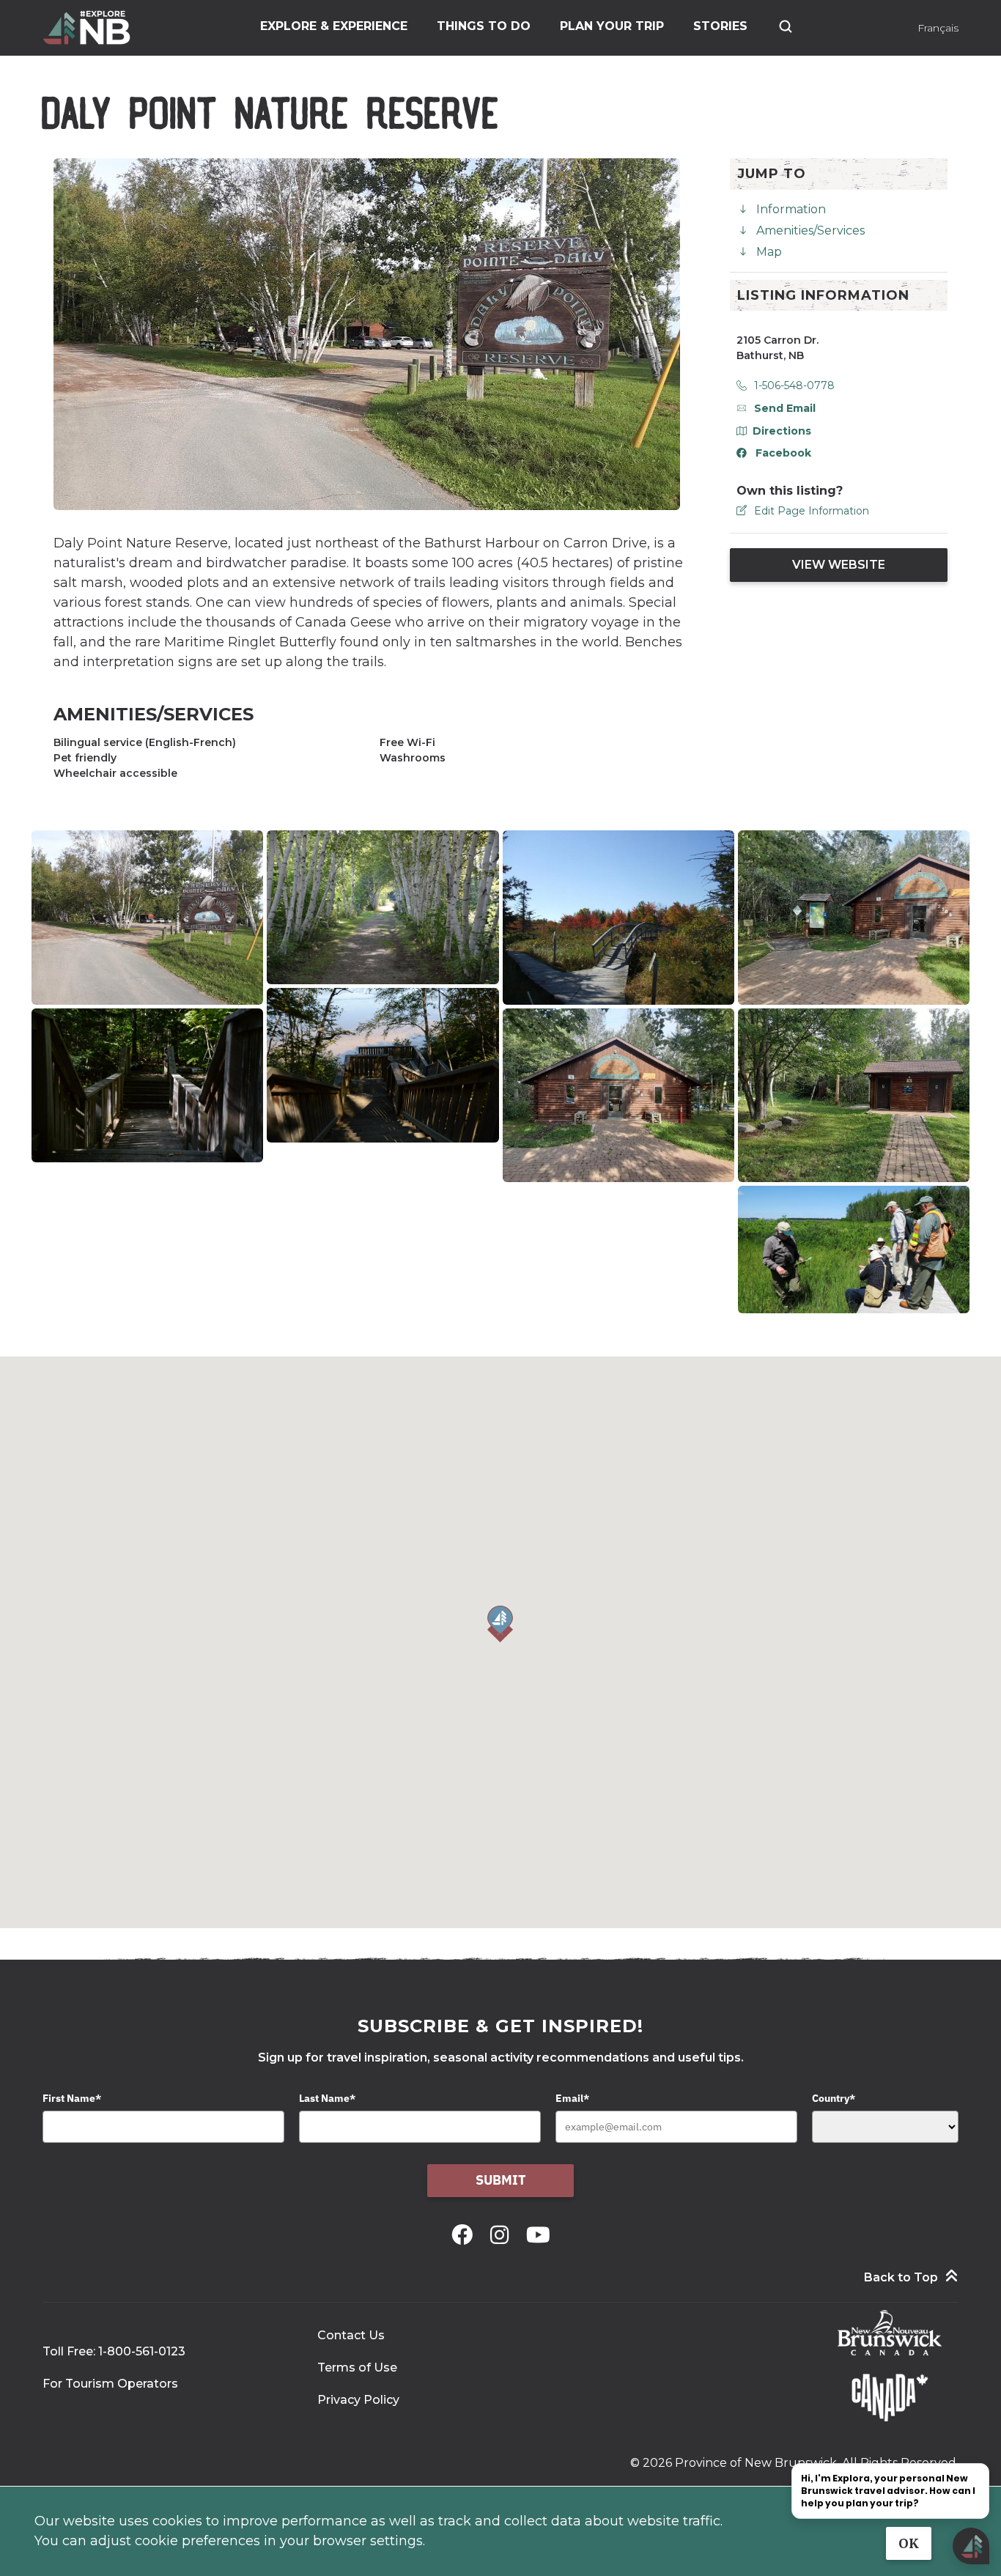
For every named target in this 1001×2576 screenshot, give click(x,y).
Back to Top (901, 2277)
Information (791, 209)
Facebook (783, 453)
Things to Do (484, 26)
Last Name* (327, 2098)
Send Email (785, 408)
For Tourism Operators (110, 2384)
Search (786, 26)
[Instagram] (502, 2235)
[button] (500, 1624)
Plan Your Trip (612, 26)
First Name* (72, 2098)
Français (938, 28)
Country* (834, 2098)
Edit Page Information (812, 511)
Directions (782, 431)
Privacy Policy (358, 2400)
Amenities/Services (810, 230)
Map (769, 252)
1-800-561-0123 (142, 2351)
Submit (501, 2180)
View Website (839, 565)
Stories (720, 26)
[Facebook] (465, 2235)
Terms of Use (357, 2368)
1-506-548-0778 (794, 385)
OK (909, 2543)
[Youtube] (538, 2235)
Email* (572, 2098)
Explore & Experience (334, 26)
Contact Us (351, 2335)
